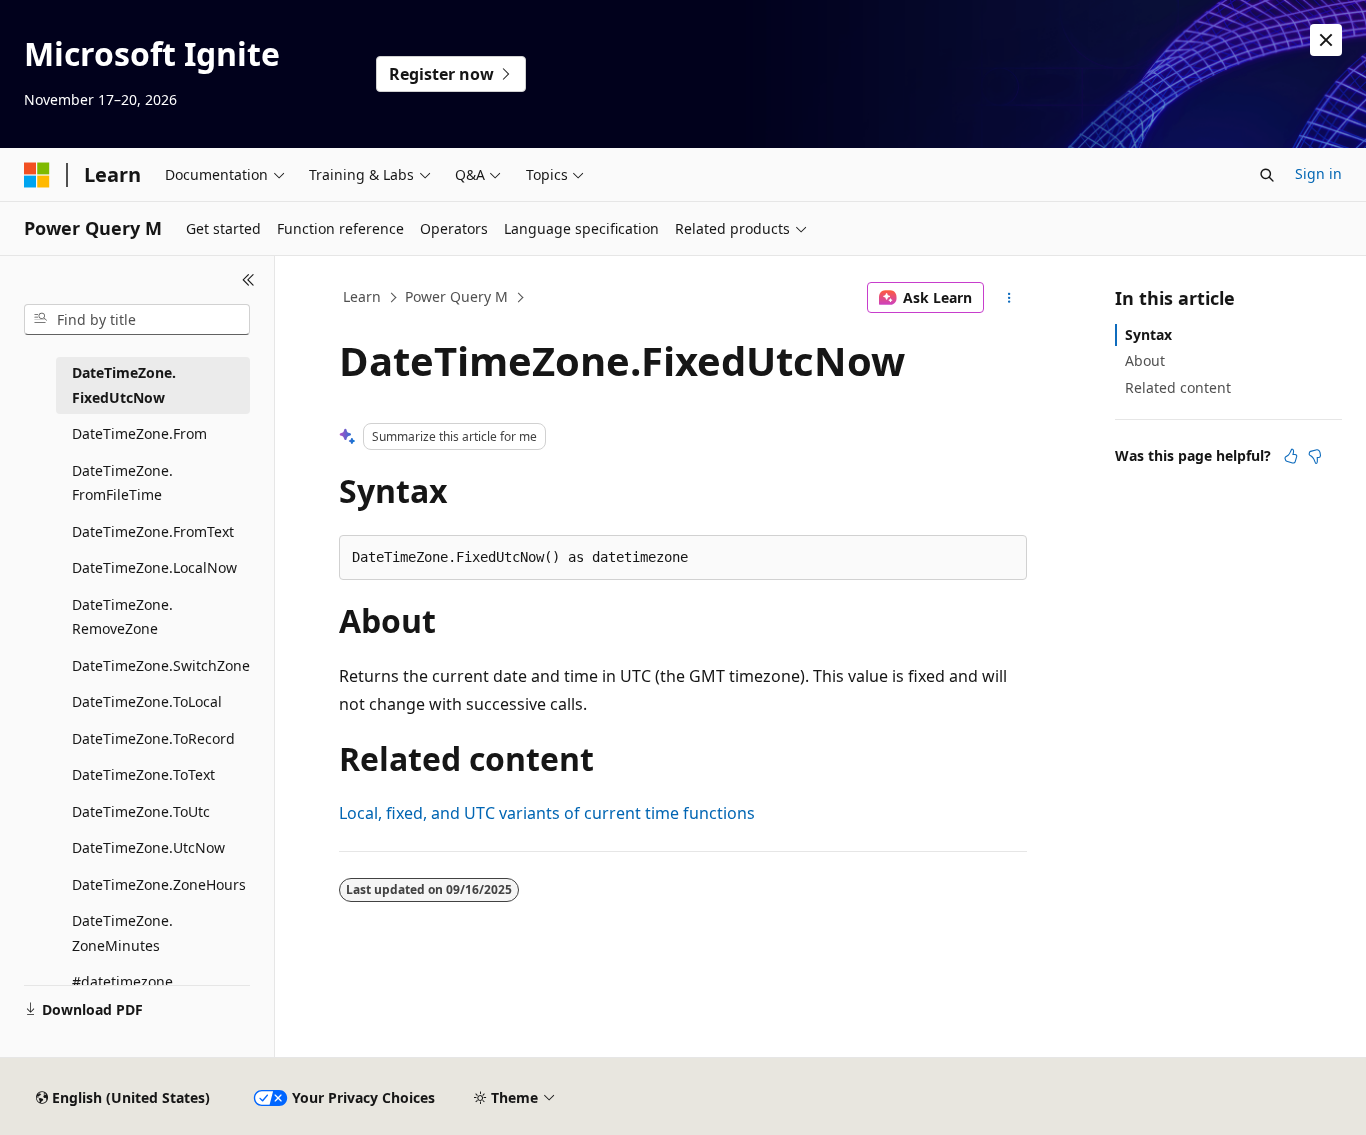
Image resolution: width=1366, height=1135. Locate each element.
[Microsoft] (37, 175)
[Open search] (1267, 175)
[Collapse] (248, 280)
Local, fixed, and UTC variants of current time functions (547, 813)
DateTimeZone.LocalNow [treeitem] (154, 567)
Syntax (1148, 334)
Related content (1178, 387)
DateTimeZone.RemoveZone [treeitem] (122, 617)
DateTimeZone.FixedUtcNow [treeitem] (124, 385)
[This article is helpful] (1291, 456)
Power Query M (456, 296)
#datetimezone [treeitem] (122, 981)
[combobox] (137, 320)
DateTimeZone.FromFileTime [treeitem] (122, 483)
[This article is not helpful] (1315, 456)
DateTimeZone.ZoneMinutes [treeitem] (122, 933)
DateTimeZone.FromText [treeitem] (153, 531)
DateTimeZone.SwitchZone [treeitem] (161, 665)
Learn (362, 296)
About (1145, 360)
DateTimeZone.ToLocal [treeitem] (147, 701)
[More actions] (1009, 298)
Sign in (1318, 173)
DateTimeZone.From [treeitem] (139, 433)
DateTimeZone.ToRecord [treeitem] (153, 738)
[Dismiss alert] (1326, 40)
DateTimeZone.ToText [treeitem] (143, 774)
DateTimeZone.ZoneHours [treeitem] (159, 884)
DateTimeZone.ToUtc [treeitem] (141, 811)
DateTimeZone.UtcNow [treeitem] (148, 847)
